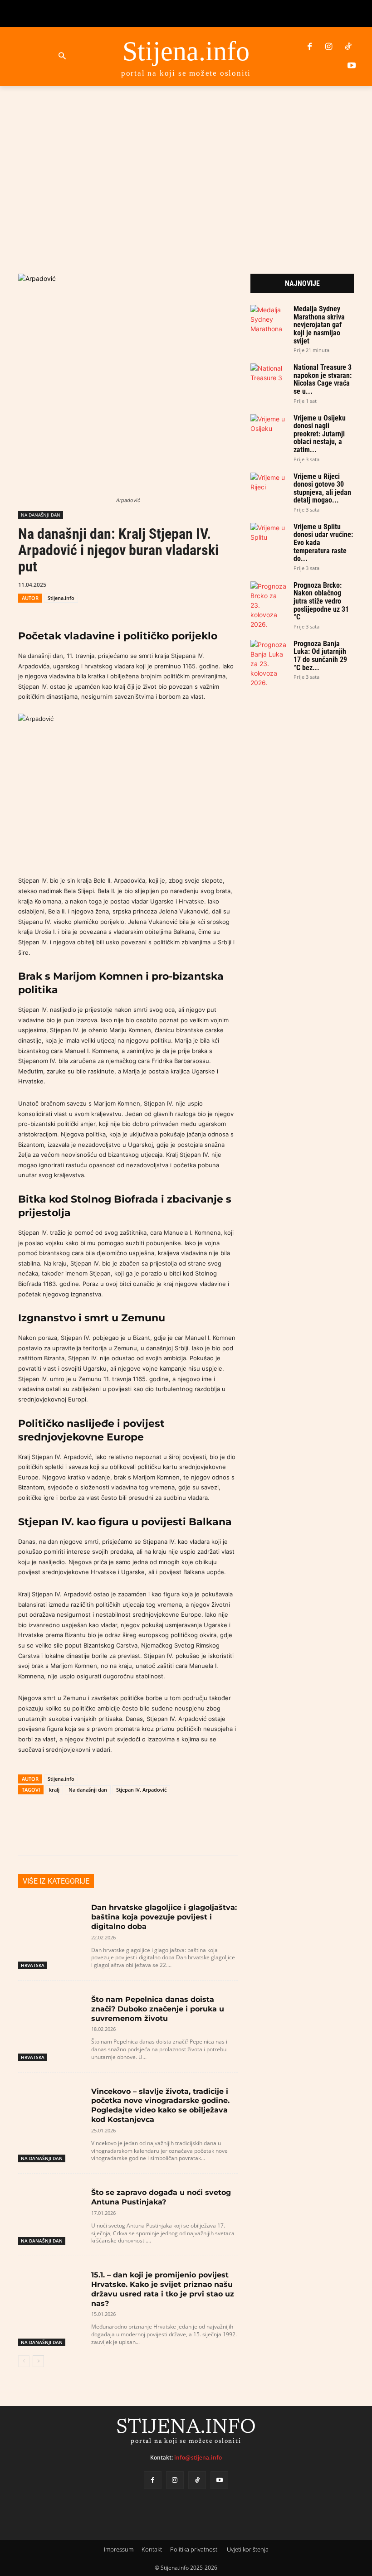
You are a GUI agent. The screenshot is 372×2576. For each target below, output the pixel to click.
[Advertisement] (186, 167)
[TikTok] (348, 47)
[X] (185, 584)
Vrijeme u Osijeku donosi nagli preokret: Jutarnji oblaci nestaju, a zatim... (320, 434)
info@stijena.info (198, 2458)
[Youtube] (352, 66)
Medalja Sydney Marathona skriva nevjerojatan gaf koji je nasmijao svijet (319, 325)
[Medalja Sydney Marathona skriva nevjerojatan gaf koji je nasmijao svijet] (269, 319)
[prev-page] (24, 2361)
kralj (54, 1790)
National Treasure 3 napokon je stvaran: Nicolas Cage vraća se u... (323, 379)
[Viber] (227, 584)
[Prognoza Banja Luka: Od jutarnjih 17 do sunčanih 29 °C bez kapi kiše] (269, 664)
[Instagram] (329, 47)
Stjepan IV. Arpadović (141, 1790)
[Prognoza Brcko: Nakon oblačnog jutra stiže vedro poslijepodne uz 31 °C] (269, 605)
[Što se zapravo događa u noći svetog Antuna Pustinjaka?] (51, 2205)
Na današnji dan (88, 1790)
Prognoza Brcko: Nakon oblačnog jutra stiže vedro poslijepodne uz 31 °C (321, 601)
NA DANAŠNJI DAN (41, 515)
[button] (62, 56)
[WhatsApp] (206, 584)
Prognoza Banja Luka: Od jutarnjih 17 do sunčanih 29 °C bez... (320, 656)
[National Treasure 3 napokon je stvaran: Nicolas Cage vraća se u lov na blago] (269, 374)
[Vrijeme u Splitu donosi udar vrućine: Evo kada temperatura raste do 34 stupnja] (269, 533)
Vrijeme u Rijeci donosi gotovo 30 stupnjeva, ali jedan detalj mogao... (322, 488)
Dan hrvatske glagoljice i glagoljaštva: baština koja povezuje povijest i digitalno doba (164, 1917)
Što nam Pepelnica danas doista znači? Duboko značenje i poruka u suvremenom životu (158, 2009)
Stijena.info (61, 598)
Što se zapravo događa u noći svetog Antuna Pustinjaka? (161, 2197)
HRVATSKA (33, 1965)
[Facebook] (309, 47)
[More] (292, 1833)
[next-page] (38, 2361)
